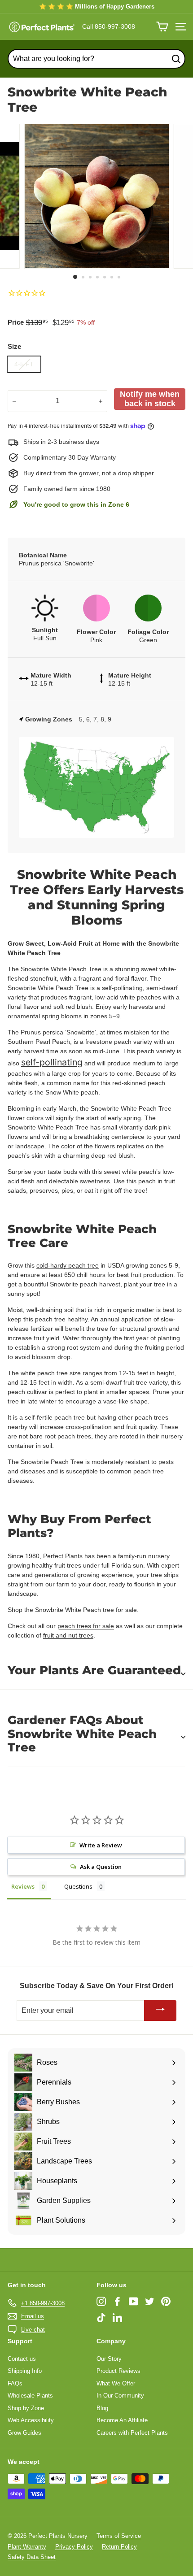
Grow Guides (24, 2433)
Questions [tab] (78, 1886)
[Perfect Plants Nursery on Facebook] (117, 2301)
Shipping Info (25, 2371)
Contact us (22, 2359)
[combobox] (96, 59)
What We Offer (116, 2383)
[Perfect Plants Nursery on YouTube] (134, 2301)
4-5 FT (24, 364)
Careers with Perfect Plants (132, 2433)
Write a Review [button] (101, 1845)
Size (14, 346)
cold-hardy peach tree (68, 1265)
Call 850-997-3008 (109, 26)
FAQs (15, 2383)
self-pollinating (52, 1062)
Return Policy (119, 2547)
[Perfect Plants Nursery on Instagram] (101, 2301)
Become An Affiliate (122, 2420)
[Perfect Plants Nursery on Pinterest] (166, 2301)
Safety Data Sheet (32, 2557)
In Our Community (120, 2396)
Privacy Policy (74, 2547)
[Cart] (162, 27)
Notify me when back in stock (150, 399)
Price (16, 322)
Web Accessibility (31, 2420)
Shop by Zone (26, 2408)
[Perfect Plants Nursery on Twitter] (150, 2301)
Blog (102, 2408)
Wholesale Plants (30, 2396)
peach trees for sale (86, 1626)
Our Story (109, 2359)
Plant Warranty (27, 2547)
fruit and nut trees (68, 1635)
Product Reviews (118, 2371)
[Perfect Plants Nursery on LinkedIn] (117, 2318)
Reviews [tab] (23, 1886)
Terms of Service (119, 2536)
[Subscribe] (160, 2011)
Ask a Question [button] (101, 1867)
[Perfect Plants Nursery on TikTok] (101, 2318)
